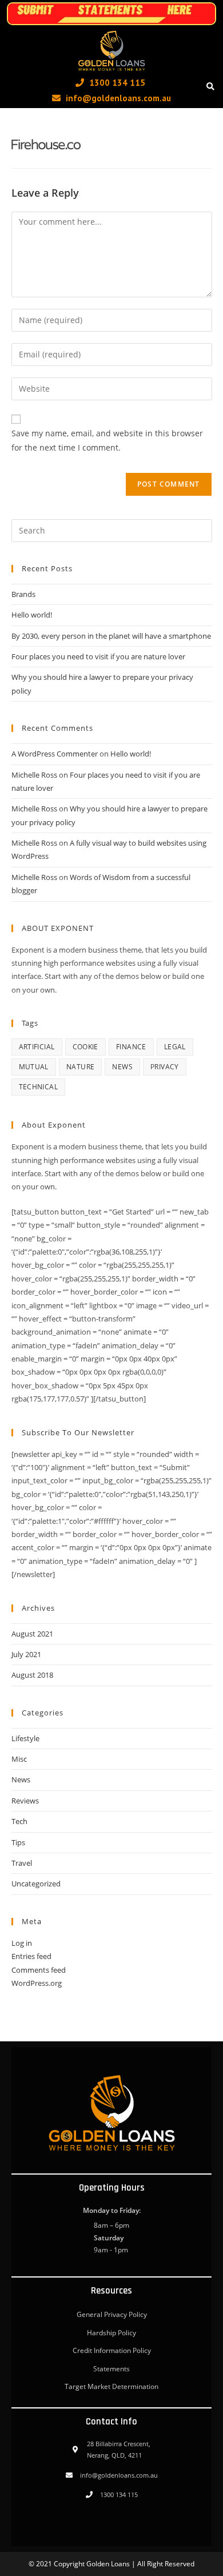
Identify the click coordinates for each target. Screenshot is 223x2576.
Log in (22, 1943)
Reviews (25, 1801)
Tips (18, 1842)
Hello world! (32, 615)
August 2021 (32, 1634)
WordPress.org (37, 1983)
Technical (39, 1087)
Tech (19, 1821)
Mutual (34, 1067)
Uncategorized (36, 1884)
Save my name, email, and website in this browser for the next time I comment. (107, 440)
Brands (23, 594)
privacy (165, 1067)
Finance (131, 1047)
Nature (80, 1067)
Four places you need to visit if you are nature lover (98, 656)
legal (175, 1047)
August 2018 (32, 1675)
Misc (19, 1759)
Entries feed (31, 1956)
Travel (22, 1863)
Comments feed (39, 1970)
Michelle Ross (34, 775)
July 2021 (26, 1654)
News (122, 1067)
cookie (85, 1047)
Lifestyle (25, 1738)
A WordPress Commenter (55, 754)
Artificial (37, 1047)
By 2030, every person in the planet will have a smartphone (111, 636)
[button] (210, 87)
